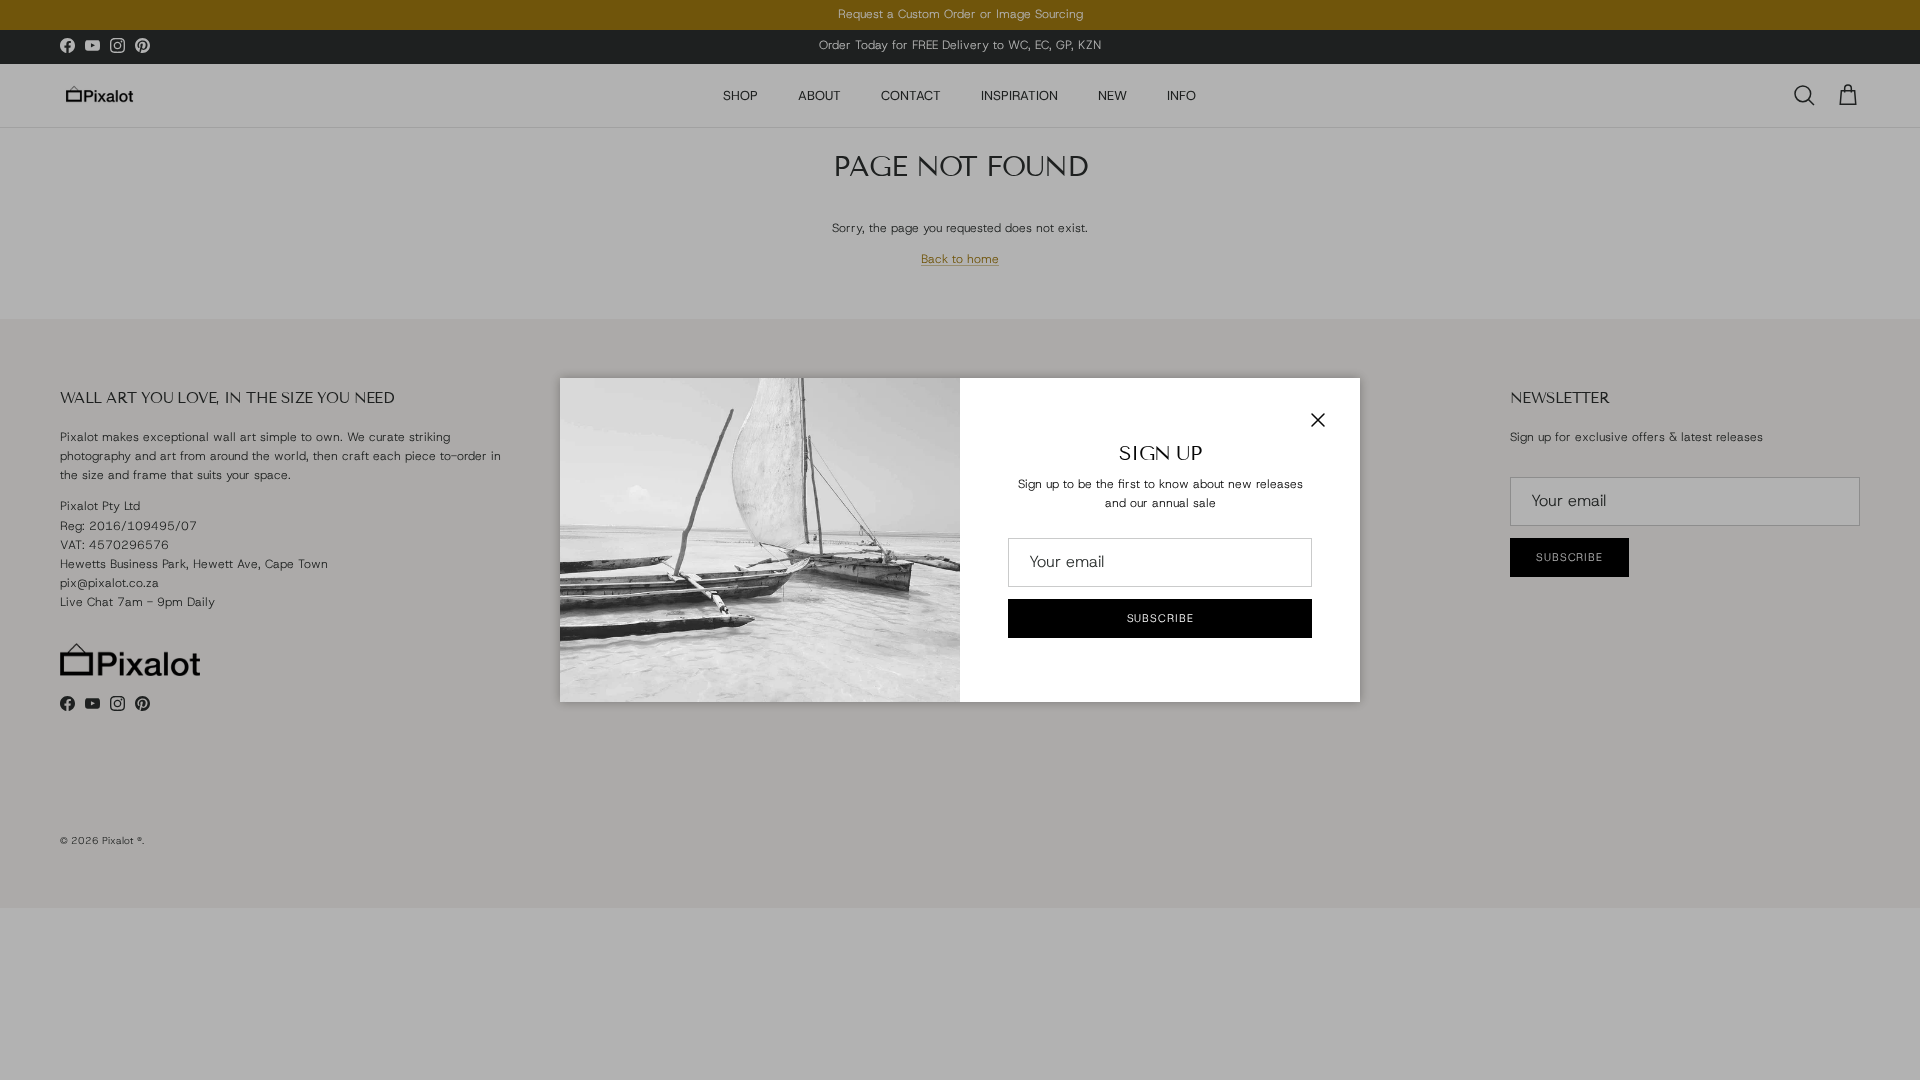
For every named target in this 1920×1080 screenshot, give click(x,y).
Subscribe (1160, 618)
